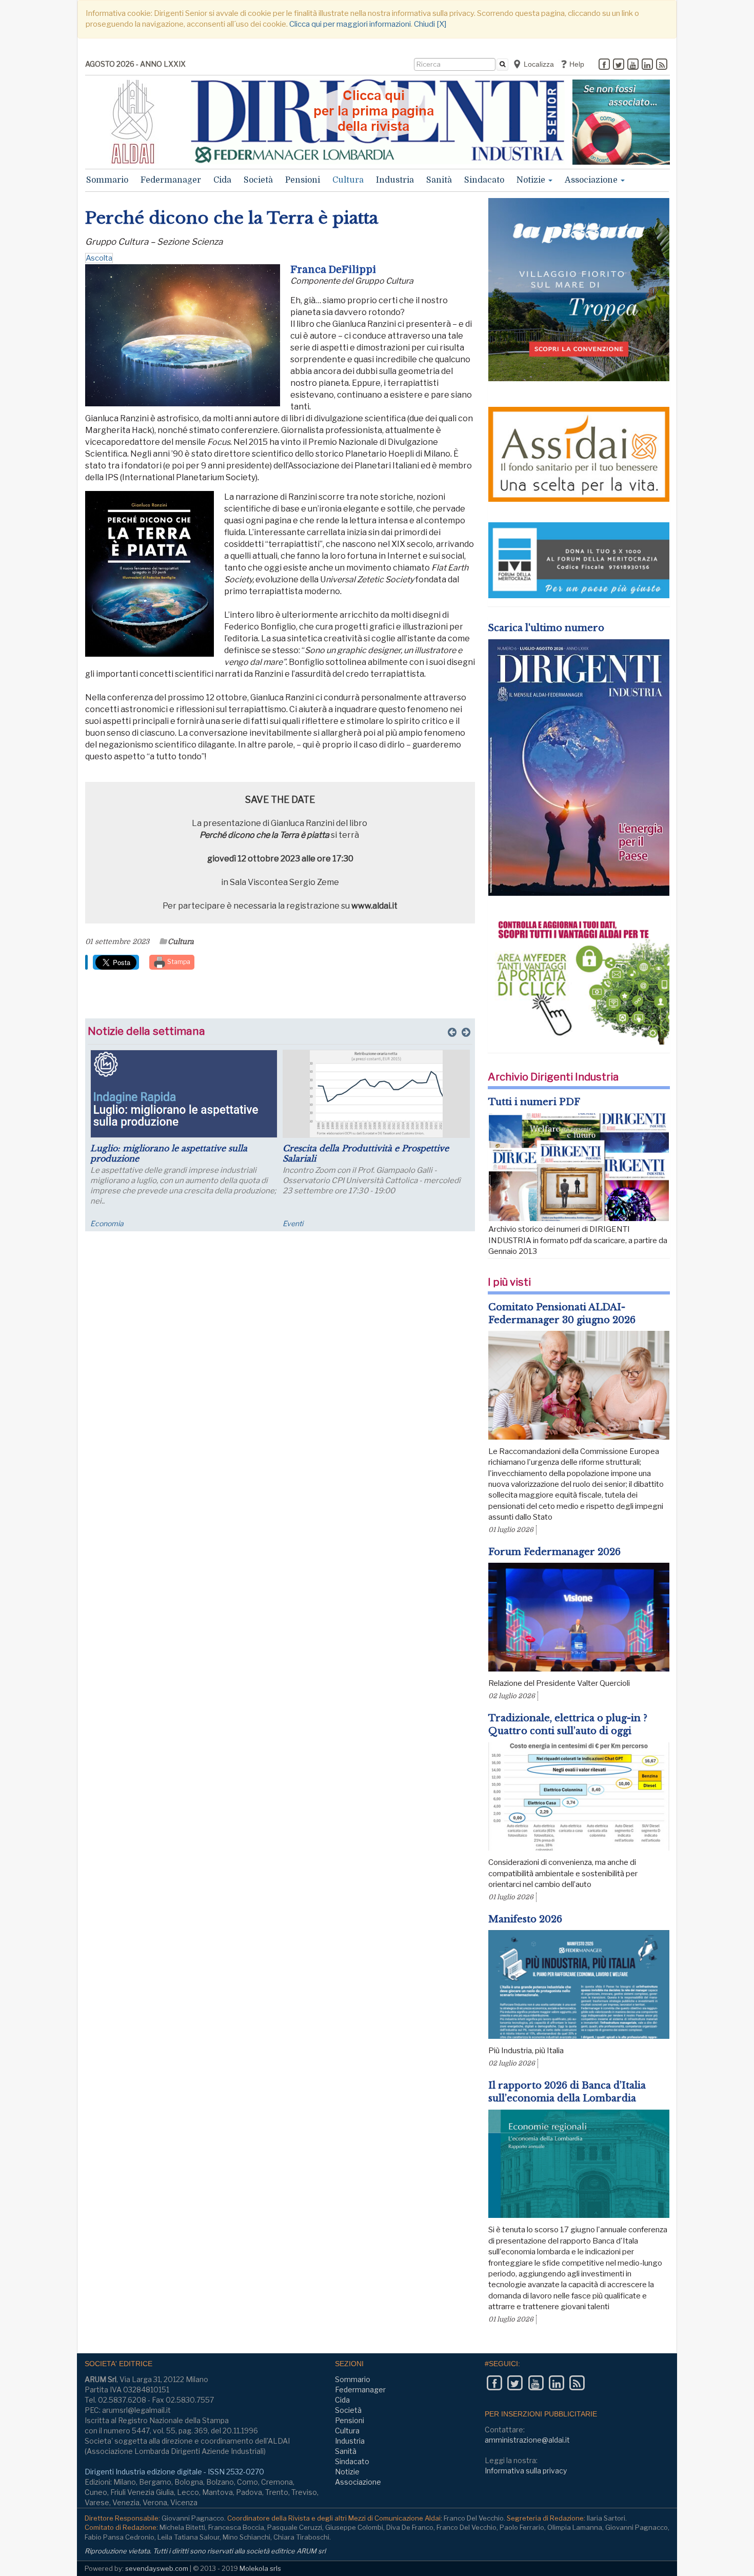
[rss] (662, 65)
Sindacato (484, 180)
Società (258, 180)
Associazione (592, 180)
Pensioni (303, 180)
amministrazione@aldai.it (527, 2440)
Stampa (178, 962)
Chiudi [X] (430, 24)
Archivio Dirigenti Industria (553, 1077)
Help (576, 64)
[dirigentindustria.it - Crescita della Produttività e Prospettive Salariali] (376, 1094)
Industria (395, 180)
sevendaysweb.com (157, 2568)
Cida (222, 180)
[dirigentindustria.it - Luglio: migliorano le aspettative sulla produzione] (184, 1094)
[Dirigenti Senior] (378, 122)
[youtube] (633, 65)
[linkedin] (647, 65)
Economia (107, 1223)
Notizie (532, 180)
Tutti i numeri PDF (534, 1102)
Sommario (107, 180)
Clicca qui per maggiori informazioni (350, 24)
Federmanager (171, 180)
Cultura (348, 180)
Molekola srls (260, 2568)
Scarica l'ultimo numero (546, 628)
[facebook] (604, 65)
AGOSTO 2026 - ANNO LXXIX (135, 64)
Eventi (293, 1223)
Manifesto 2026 (525, 1919)
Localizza (538, 64)
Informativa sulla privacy (526, 2471)
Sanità (439, 180)
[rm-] (621, 122)
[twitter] (619, 65)
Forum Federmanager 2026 (554, 1552)
